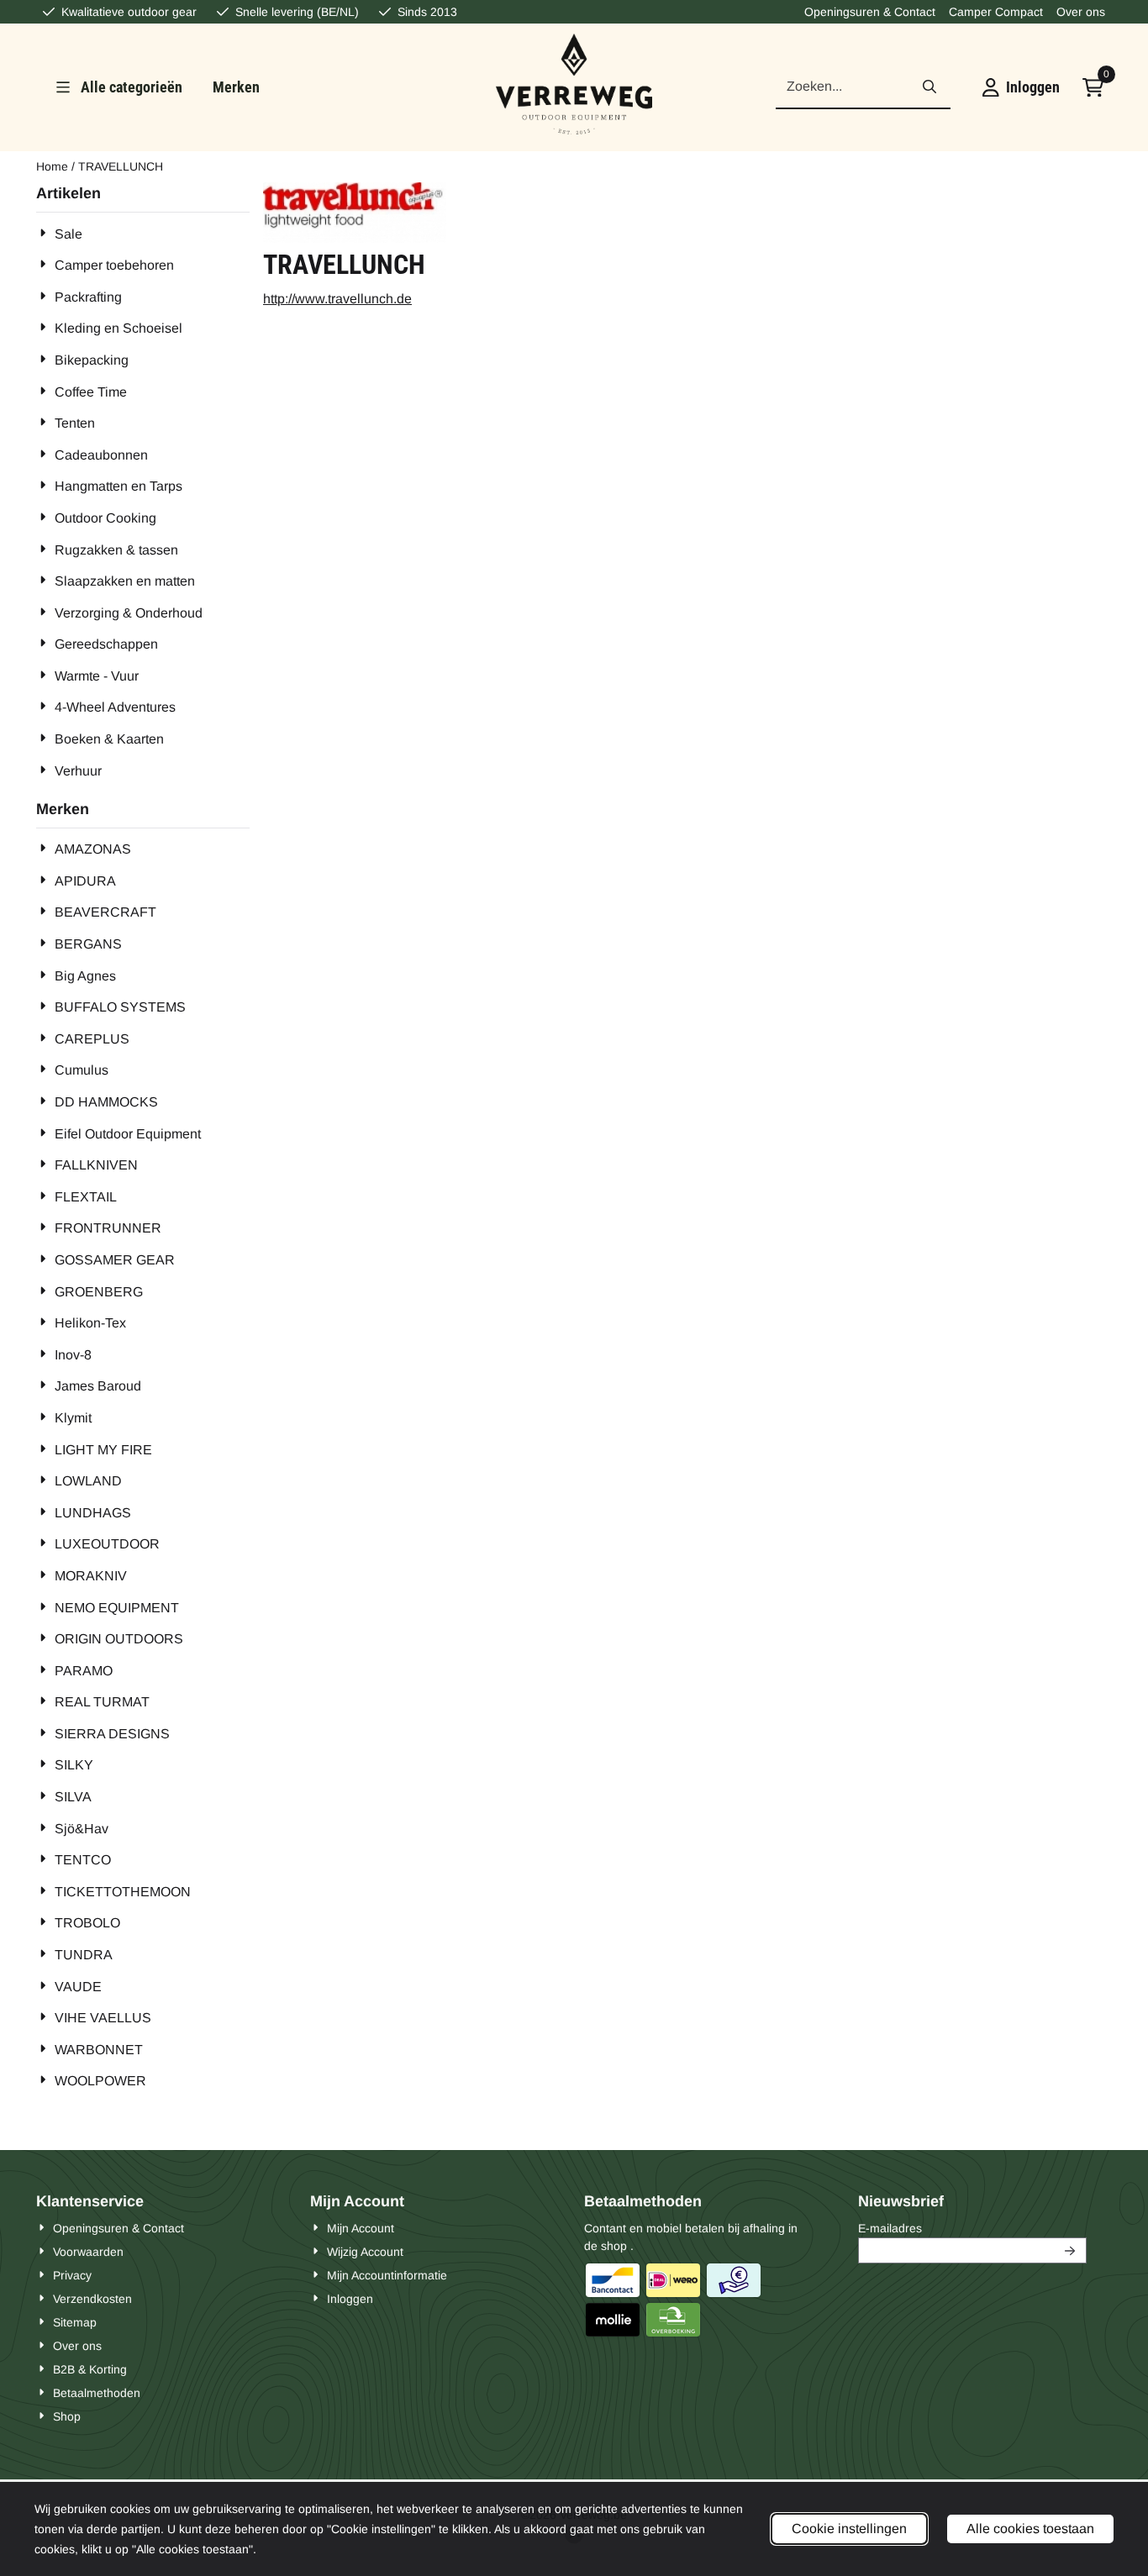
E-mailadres (972, 2228)
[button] (1021, 87)
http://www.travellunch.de (337, 299)
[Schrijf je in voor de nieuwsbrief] (1071, 2250)
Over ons (1081, 12)
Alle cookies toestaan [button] (1030, 2529)
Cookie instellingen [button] (849, 2529)
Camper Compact (996, 12)
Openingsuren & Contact (870, 12)
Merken (236, 87)
